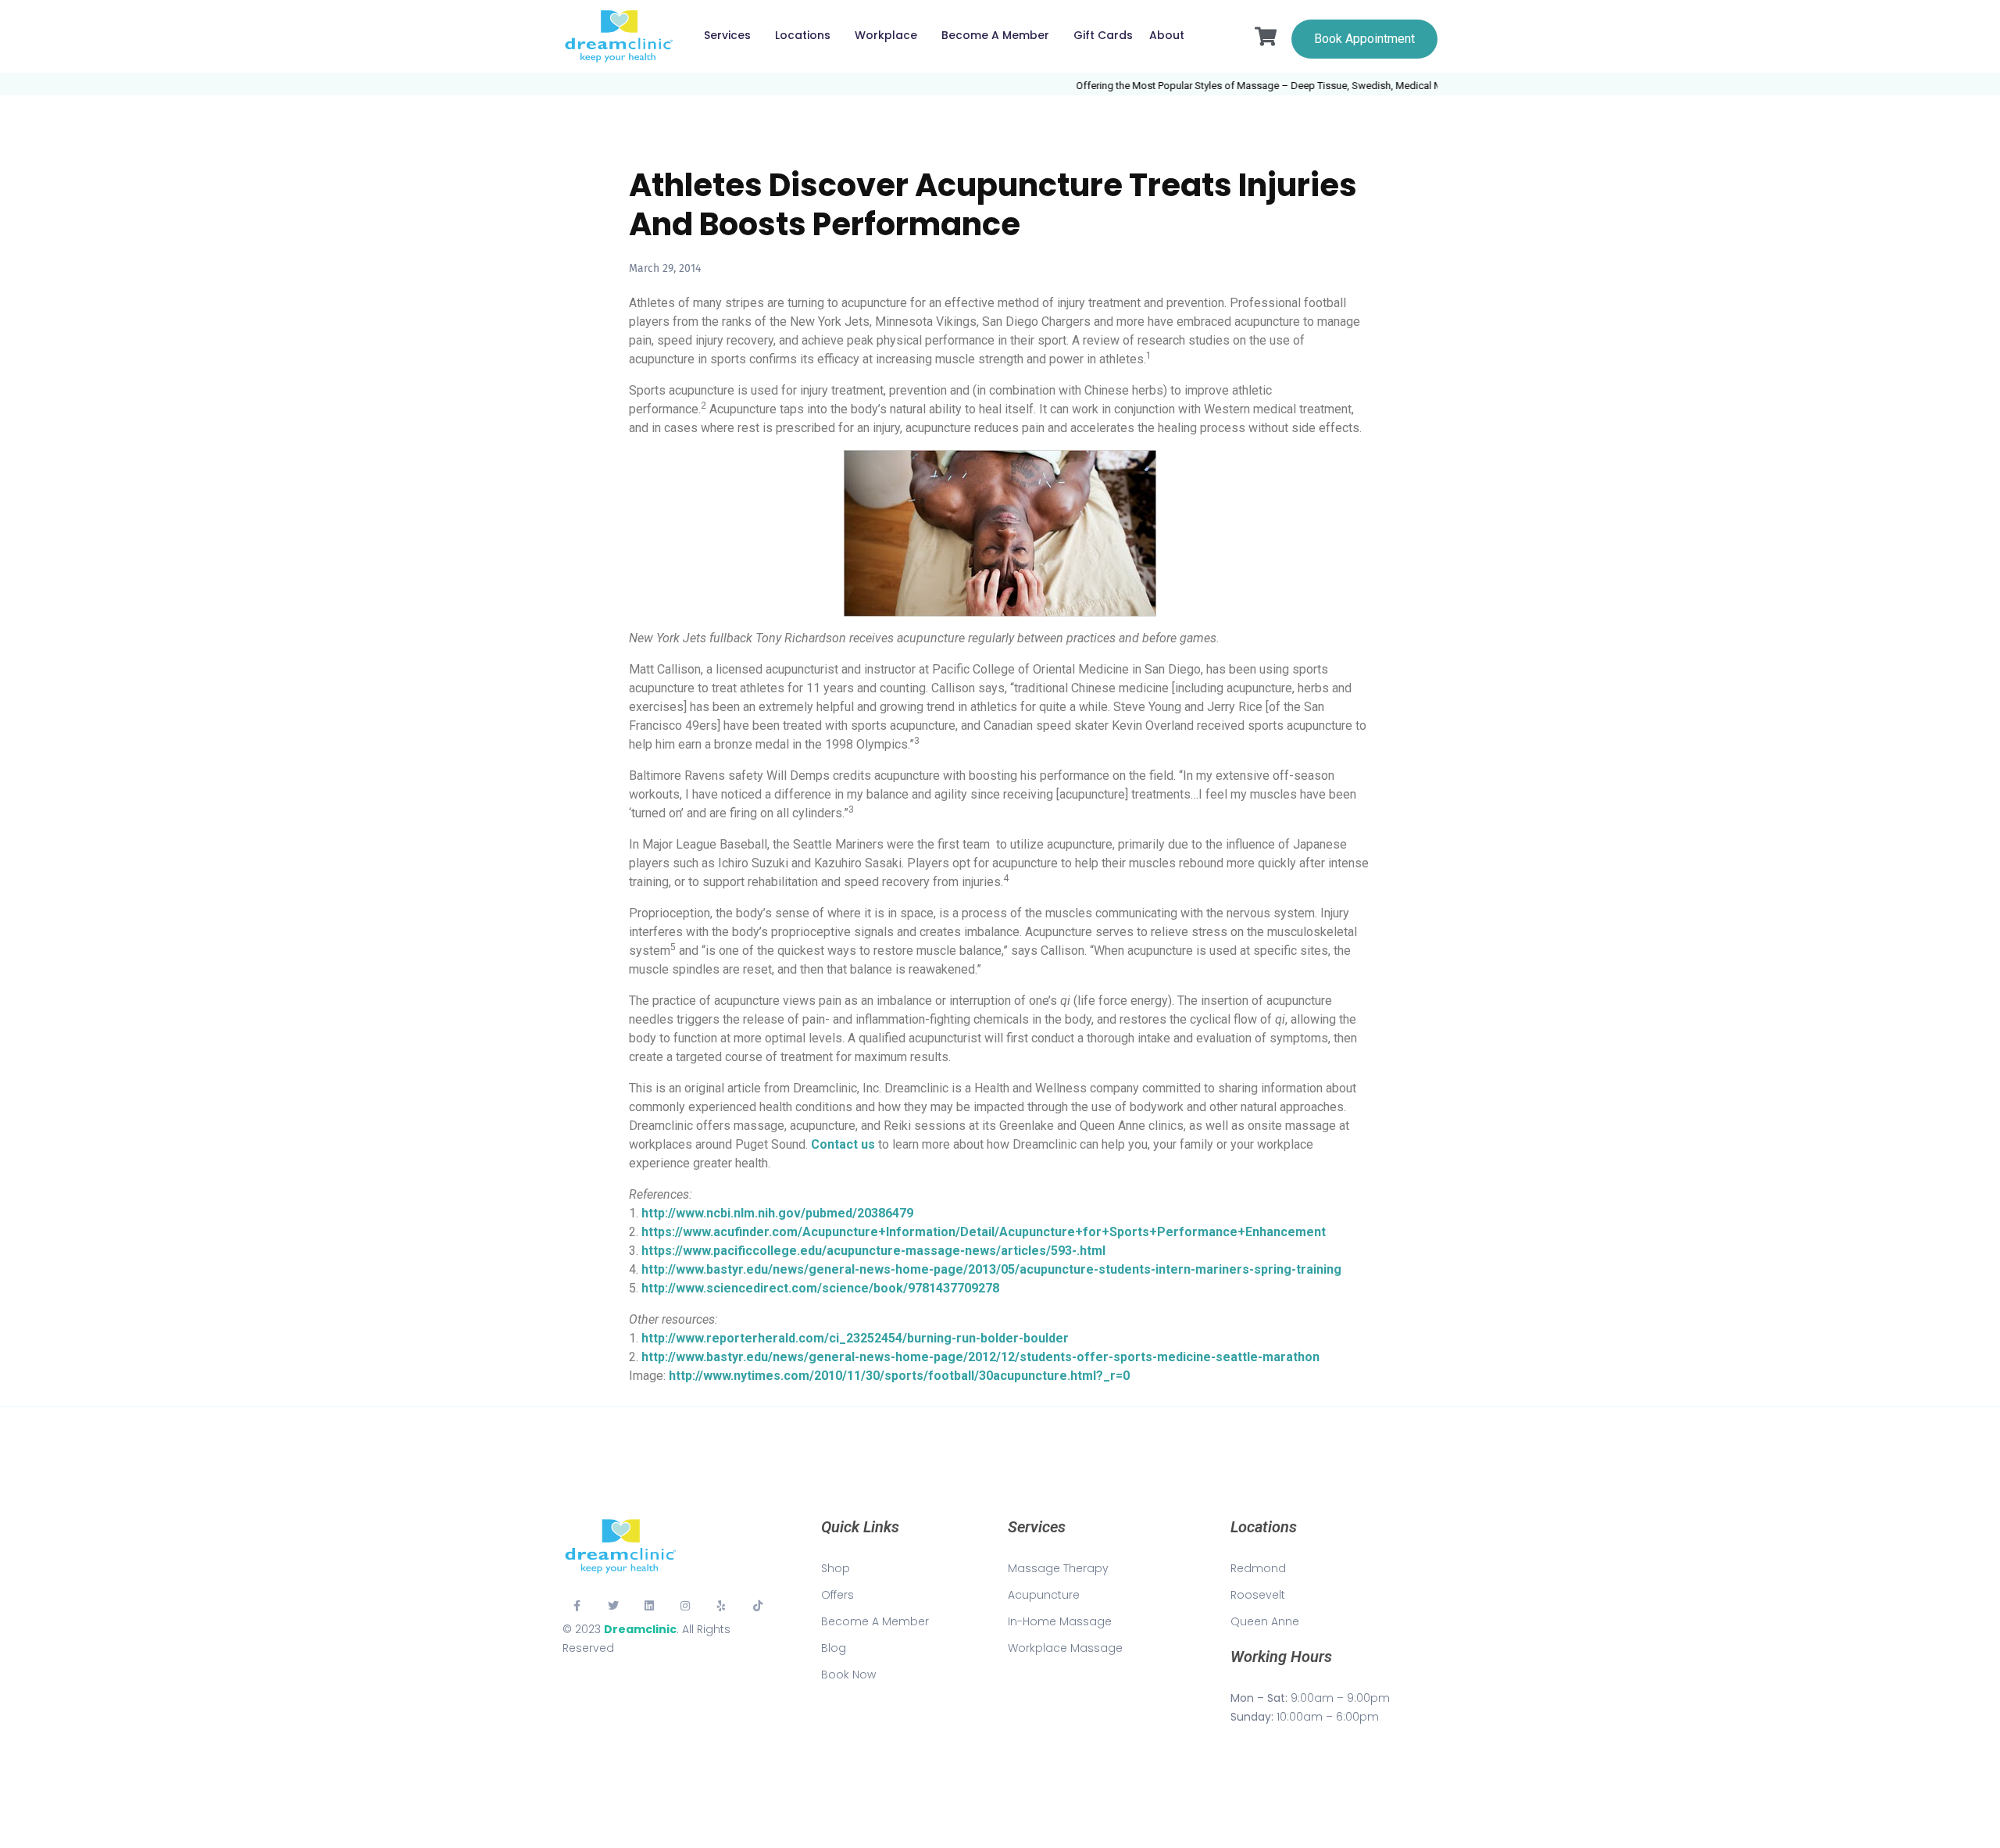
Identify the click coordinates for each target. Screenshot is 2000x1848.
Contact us (843, 1144)
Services (727, 35)
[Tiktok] (758, 1606)
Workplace (886, 35)
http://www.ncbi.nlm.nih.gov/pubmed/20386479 (777, 1213)
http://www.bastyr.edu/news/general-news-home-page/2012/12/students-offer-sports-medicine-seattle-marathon (980, 1357)
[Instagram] (685, 1606)
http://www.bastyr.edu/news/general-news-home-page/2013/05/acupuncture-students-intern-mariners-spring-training (991, 1269)
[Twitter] (612, 1606)
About (1167, 35)
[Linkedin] (649, 1606)
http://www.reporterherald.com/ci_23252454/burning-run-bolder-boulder (855, 1338)
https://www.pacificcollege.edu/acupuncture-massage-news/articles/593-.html (873, 1251)
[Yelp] (722, 1606)
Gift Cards (1103, 35)
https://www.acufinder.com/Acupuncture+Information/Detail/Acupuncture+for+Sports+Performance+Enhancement (984, 1232)
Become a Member (995, 35)
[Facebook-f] (577, 1606)
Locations (803, 35)
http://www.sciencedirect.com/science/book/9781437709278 (820, 1288)
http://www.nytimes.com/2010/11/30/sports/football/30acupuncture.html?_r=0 (899, 1376)
